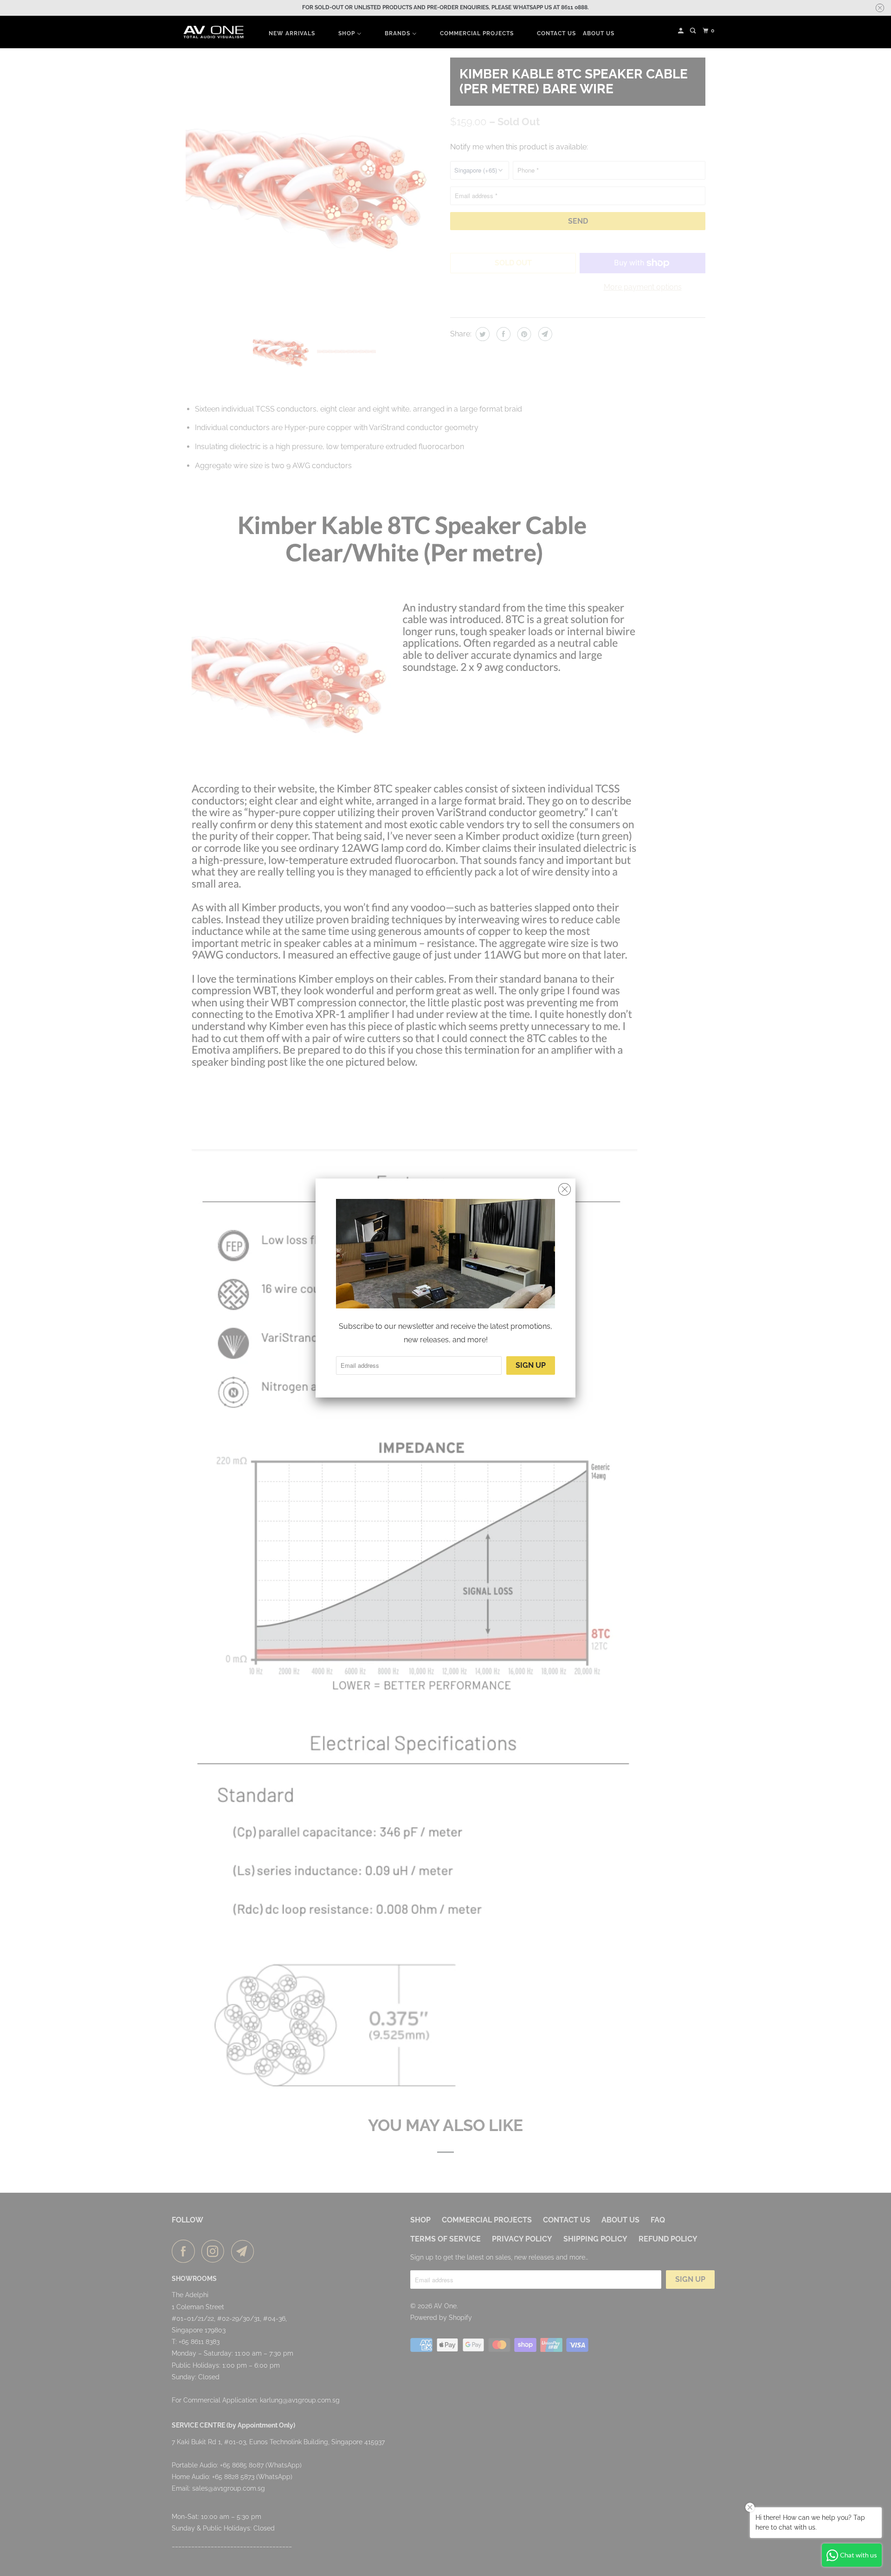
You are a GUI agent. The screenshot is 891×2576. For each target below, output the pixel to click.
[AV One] (213, 32)
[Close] (565, 1190)
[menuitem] (292, 33)
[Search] (694, 31)
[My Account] (681, 31)
